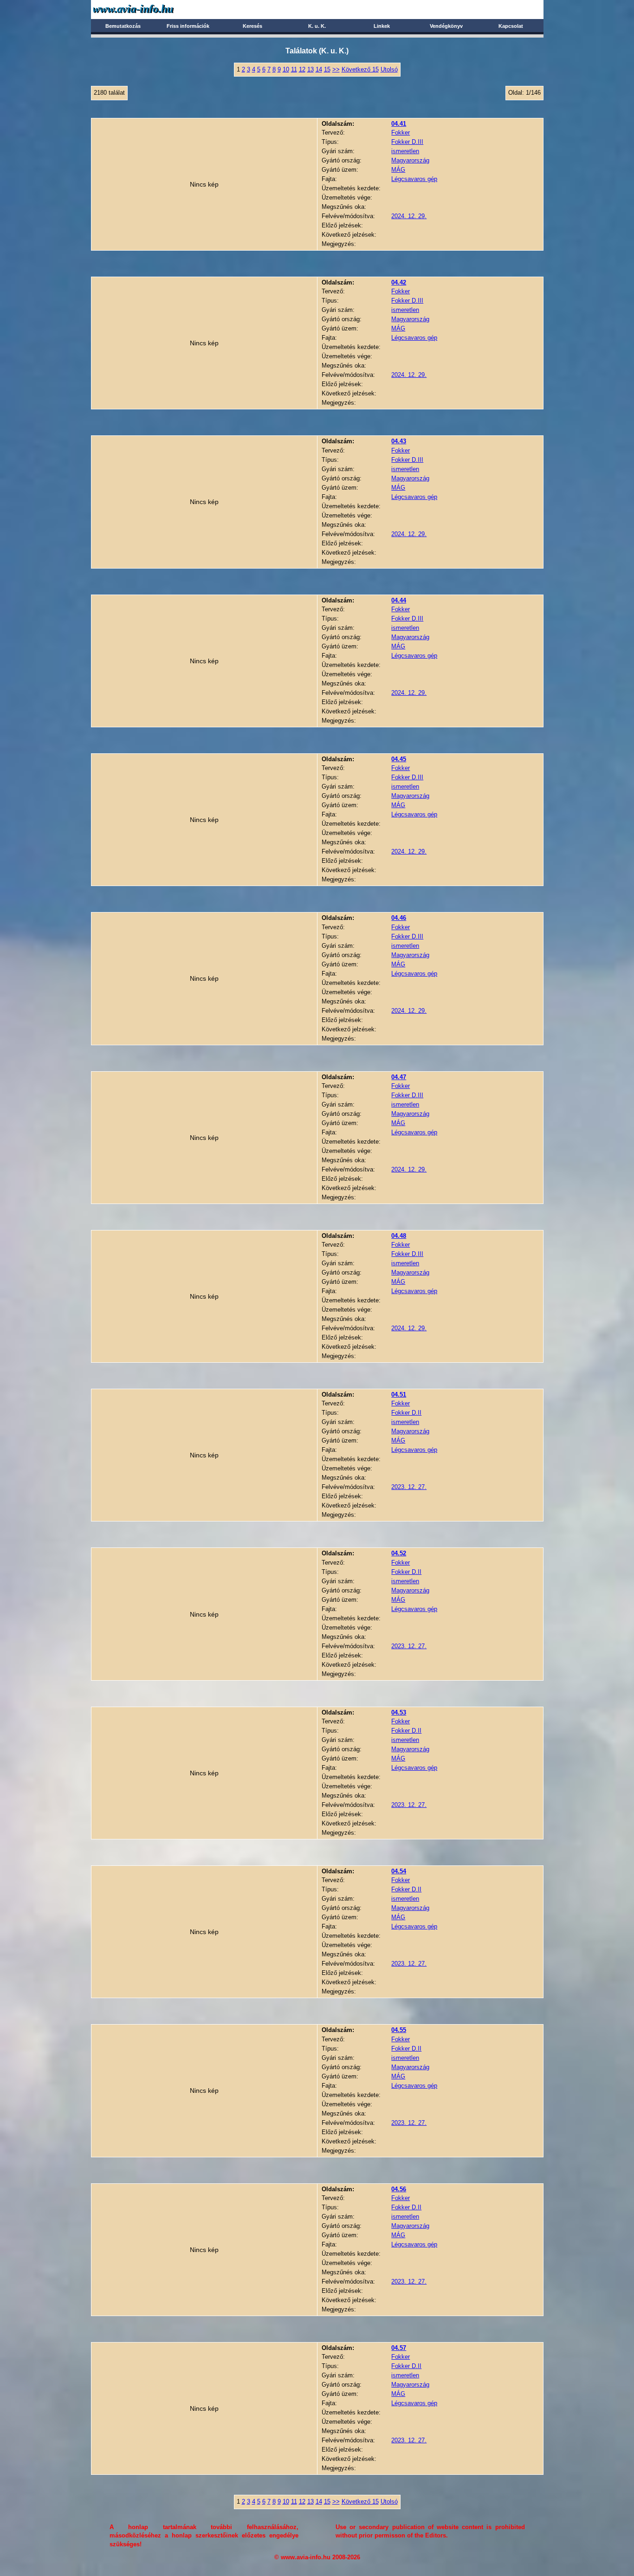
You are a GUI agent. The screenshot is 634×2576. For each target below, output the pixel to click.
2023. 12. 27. (409, 1487)
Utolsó (389, 69)
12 (302, 69)
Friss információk (188, 26)
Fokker (401, 133)
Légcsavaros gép (414, 179)
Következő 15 (360, 69)
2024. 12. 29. (409, 216)
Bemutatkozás (123, 26)
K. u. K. (317, 26)
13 (311, 69)
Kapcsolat (511, 26)
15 (327, 69)
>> (336, 69)
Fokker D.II (406, 1413)
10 (286, 69)
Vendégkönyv (446, 26)
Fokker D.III (407, 142)
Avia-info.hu (150, 9)
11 (294, 69)
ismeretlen (405, 151)
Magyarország (410, 160)
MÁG (398, 170)
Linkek (382, 26)
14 (319, 69)
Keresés (252, 26)
